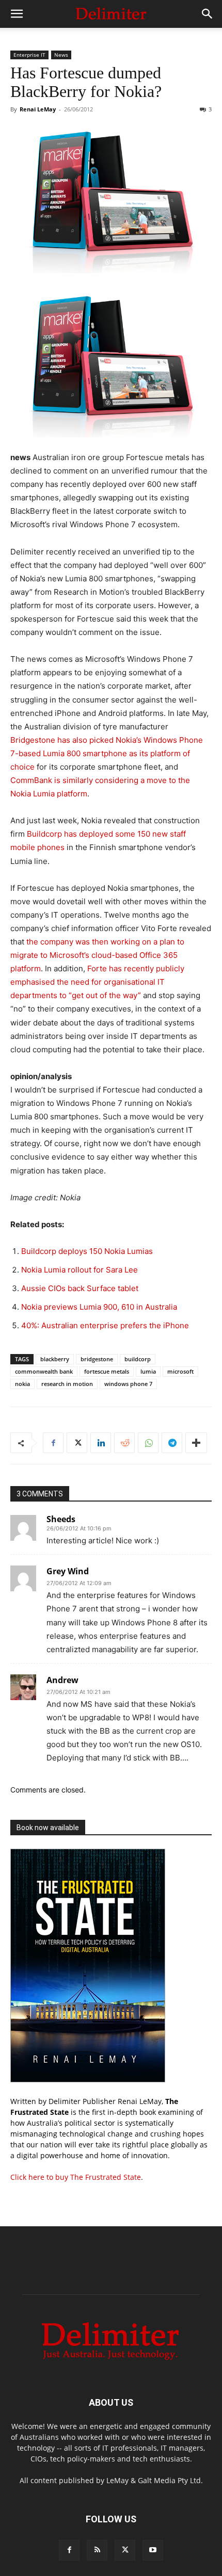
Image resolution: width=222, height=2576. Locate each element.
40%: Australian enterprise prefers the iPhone (105, 1325)
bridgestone (97, 1359)
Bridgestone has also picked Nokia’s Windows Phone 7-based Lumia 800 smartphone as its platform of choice (107, 753)
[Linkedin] (101, 1443)
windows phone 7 (128, 1384)
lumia (148, 1371)
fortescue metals (107, 1371)
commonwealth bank (44, 1371)
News (61, 55)
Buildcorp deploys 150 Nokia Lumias (87, 1251)
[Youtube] (153, 2550)
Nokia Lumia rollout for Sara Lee (80, 1270)
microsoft (180, 1371)
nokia (22, 1384)
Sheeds (61, 1519)
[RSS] (97, 2550)
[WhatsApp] (148, 1443)
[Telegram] (172, 1443)
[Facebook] (53, 1443)
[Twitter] (77, 1443)
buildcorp (138, 1359)
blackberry (55, 1359)
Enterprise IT (29, 55)
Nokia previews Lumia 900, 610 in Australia (99, 1307)
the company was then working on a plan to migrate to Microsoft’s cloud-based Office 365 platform (97, 955)
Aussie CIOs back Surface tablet (80, 1288)
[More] (196, 1443)
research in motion (67, 1384)
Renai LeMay (38, 109)
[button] (17, 14)
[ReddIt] (124, 1443)
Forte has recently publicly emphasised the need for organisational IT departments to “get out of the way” (97, 982)
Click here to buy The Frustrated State (76, 2177)
